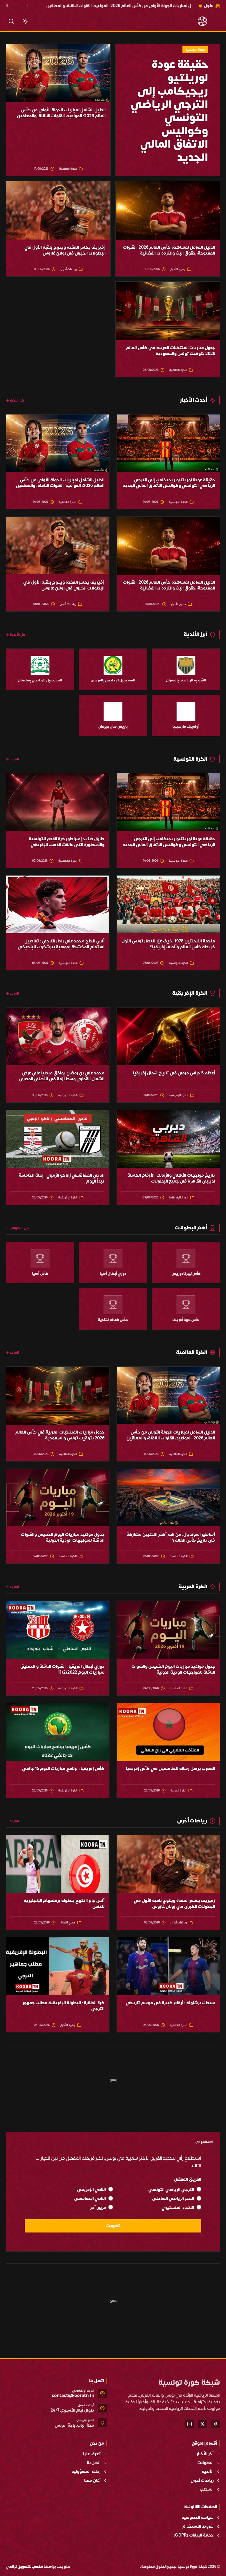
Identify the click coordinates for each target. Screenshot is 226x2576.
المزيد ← (12, 759)
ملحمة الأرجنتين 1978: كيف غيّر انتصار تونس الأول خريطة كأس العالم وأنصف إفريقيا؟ (168, 944)
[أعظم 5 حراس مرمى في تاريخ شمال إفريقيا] (168, 1037)
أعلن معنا (92, 2481)
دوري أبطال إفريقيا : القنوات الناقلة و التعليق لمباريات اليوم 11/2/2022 (62, 1670)
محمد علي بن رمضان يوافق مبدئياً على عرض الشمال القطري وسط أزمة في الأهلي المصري (62, 1076)
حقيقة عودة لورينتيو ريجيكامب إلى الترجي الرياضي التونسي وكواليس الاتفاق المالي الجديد (169, 483)
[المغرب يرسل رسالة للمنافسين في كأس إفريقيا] (168, 1732)
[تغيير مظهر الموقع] (25, 21)
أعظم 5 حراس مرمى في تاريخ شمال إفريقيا (174, 1073)
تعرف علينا (91, 2454)
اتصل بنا (94, 2463)
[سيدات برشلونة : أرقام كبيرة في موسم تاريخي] (168, 1966)
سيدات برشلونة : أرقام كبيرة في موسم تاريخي (170, 2003)
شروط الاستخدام (198, 2527)
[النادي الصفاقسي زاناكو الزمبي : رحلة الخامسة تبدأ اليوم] (58, 1139)
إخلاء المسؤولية (86, 2472)
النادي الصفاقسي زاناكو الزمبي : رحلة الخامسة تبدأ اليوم (62, 1178)
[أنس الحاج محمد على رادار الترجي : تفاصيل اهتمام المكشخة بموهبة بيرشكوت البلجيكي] (58, 905)
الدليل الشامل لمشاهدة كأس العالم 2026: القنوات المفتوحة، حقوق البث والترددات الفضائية (169, 250)
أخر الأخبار (205, 2454)
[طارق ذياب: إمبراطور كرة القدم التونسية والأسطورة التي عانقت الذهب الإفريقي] (58, 802)
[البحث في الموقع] (11, 21)
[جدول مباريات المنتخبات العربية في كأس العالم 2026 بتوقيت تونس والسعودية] (168, 311)
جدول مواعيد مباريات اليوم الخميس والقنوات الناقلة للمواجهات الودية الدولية (63, 1538)
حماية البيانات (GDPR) (193, 2535)
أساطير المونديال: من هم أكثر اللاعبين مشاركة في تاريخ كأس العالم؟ (171, 1538)
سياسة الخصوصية (198, 2518)
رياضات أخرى (202, 2481)
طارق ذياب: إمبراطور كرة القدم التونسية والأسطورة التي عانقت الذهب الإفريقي (67, 842)
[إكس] (202, 2424)
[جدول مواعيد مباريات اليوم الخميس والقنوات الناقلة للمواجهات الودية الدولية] (58, 1498)
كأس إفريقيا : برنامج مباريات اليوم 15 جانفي (63, 1769)
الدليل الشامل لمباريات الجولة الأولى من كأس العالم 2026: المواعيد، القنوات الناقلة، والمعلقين (61, 113)
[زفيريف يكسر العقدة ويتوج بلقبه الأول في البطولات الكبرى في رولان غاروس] (58, 210)
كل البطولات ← (18, 1228)
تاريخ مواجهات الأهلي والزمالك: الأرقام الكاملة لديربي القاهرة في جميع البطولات (171, 1178)
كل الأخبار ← (15, 400)
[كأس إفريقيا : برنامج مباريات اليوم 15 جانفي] (58, 1732)
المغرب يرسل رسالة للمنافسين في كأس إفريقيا (171, 1769)
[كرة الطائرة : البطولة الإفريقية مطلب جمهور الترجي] (58, 1966)
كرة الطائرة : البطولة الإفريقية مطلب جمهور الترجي (64, 2006)
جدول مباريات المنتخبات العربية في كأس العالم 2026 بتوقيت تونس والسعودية (171, 351)
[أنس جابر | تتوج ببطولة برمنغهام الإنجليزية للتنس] (58, 1864)
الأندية (208, 2472)
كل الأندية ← (16, 635)
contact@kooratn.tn (73, 2396)
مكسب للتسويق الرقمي (24, 2567)
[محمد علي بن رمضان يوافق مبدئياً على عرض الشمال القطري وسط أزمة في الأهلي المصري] (58, 1037)
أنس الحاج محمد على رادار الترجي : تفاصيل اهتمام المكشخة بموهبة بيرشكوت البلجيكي (61, 944)
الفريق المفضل (188, 2179)
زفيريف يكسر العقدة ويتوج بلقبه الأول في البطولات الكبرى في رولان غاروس (65, 250)
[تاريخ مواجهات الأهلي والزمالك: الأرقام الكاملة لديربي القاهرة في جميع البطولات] (168, 1139)
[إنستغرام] (190, 2424)
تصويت (113, 2226)
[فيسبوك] (215, 2424)
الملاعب (207, 2489)
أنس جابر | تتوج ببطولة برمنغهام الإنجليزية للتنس (64, 1904)
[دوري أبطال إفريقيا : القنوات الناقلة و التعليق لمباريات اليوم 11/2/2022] (58, 1630)
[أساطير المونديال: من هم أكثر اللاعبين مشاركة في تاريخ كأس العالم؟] (168, 1498)
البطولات (206, 2463)
